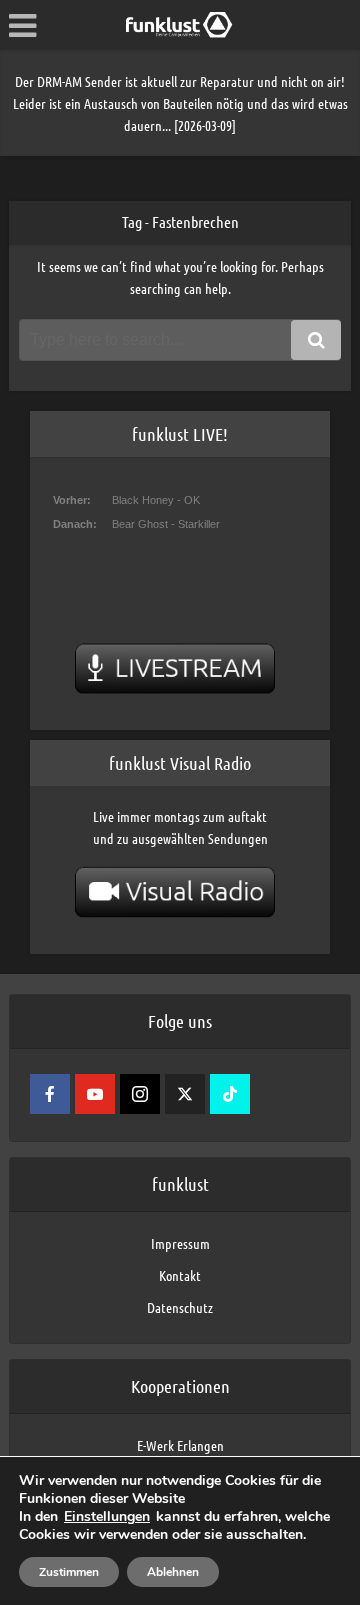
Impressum (180, 1243)
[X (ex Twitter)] (185, 1094)
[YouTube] (95, 1094)
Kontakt (180, 1275)
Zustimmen (69, 1572)
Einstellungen (107, 1517)
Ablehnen (173, 1572)
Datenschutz (180, 1307)
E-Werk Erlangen (180, 1445)
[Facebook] (50, 1094)
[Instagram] (140, 1094)
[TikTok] (230, 1094)
